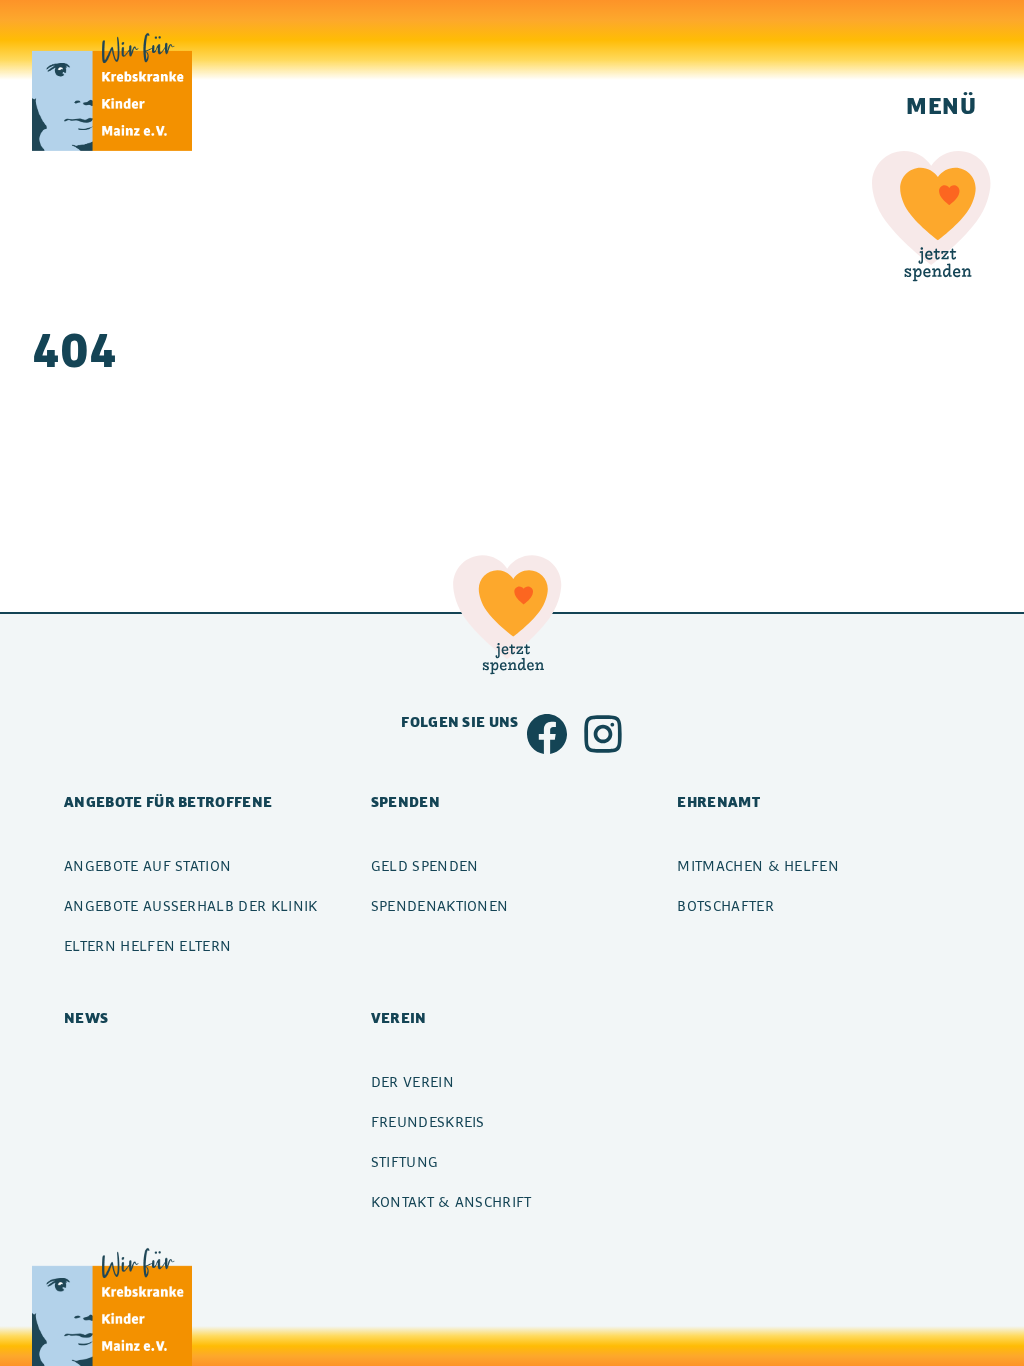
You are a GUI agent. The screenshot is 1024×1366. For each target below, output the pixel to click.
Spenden (405, 801)
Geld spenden (425, 865)
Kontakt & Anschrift (451, 1201)
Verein (399, 1017)
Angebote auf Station (147, 865)
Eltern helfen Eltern (147, 945)
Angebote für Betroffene (168, 801)
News (86, 1017)
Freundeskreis (428, 1121)
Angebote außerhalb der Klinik (191, 905)
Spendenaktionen (440, 905)
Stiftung (405, 1161)
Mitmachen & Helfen (758, 865)
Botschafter (725, 905)
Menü (941, 105)
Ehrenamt (718, 801)
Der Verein (412, 1081)
